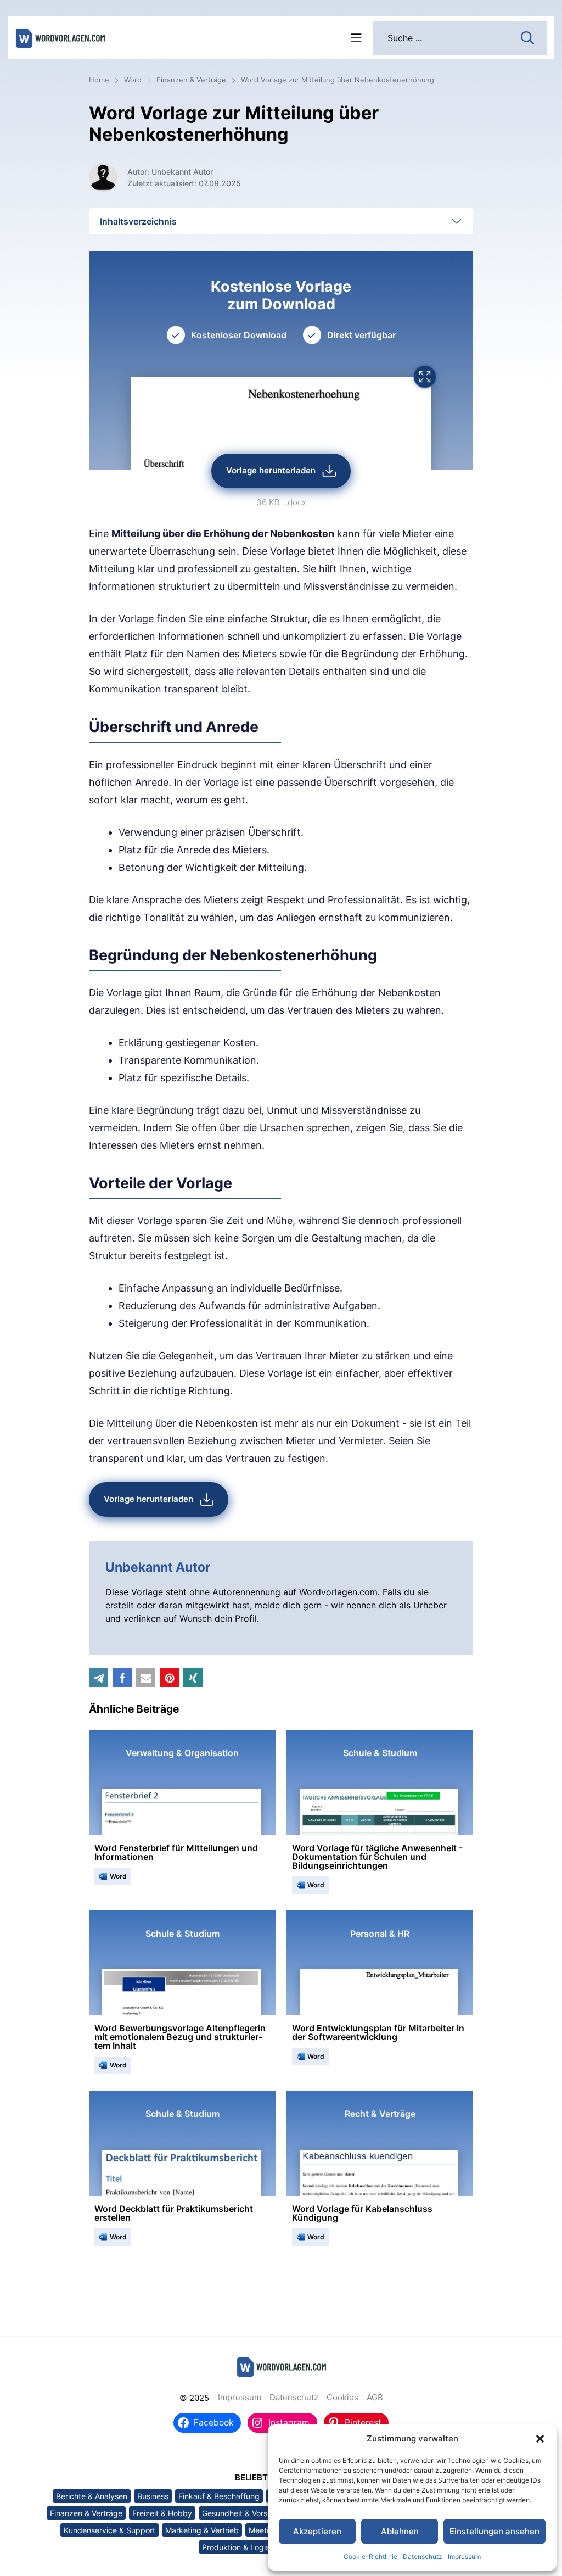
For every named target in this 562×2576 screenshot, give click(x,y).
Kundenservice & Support (109, 2530)
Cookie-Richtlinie (370, 2557)
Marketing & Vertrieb (202, 2530)
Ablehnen (400, 2531)
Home (99, 80)
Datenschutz (423, 2557)
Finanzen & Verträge (191, 80)
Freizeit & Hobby (162, 2513)
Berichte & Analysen (92, 2496)
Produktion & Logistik (240, 2547)
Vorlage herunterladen (271, 470)
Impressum (464, 2557)
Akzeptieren (317, 2531)
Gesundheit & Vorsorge (243, 2513)
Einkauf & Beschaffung (219, 2496)
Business (153, 2496)
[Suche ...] (527, 37)
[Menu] (356, 38)
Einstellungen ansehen (494, 2531)
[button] (540, 2439)
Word (133, 80)
